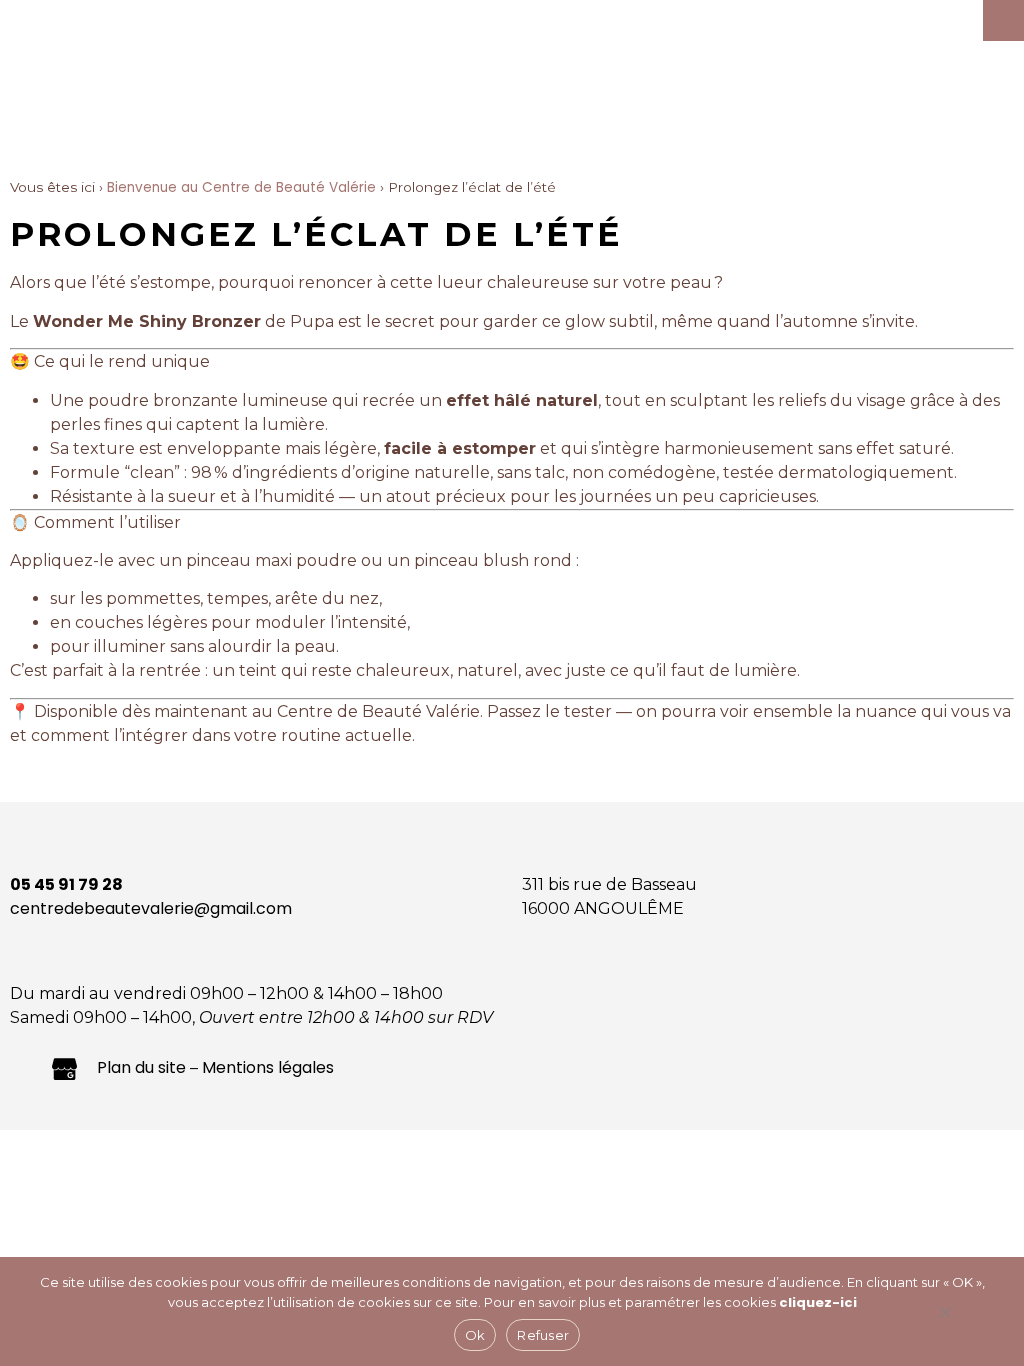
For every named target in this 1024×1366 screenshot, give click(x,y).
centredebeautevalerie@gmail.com (151, 908)
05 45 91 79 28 (66, 884)
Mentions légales (268, 1067)
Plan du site (141, 1067)
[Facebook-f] (22, 1067)
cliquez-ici (818, 1302)
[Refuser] (944, 1322)
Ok (475, 1335)
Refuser (543, 1335)
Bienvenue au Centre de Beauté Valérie (241, 187)
